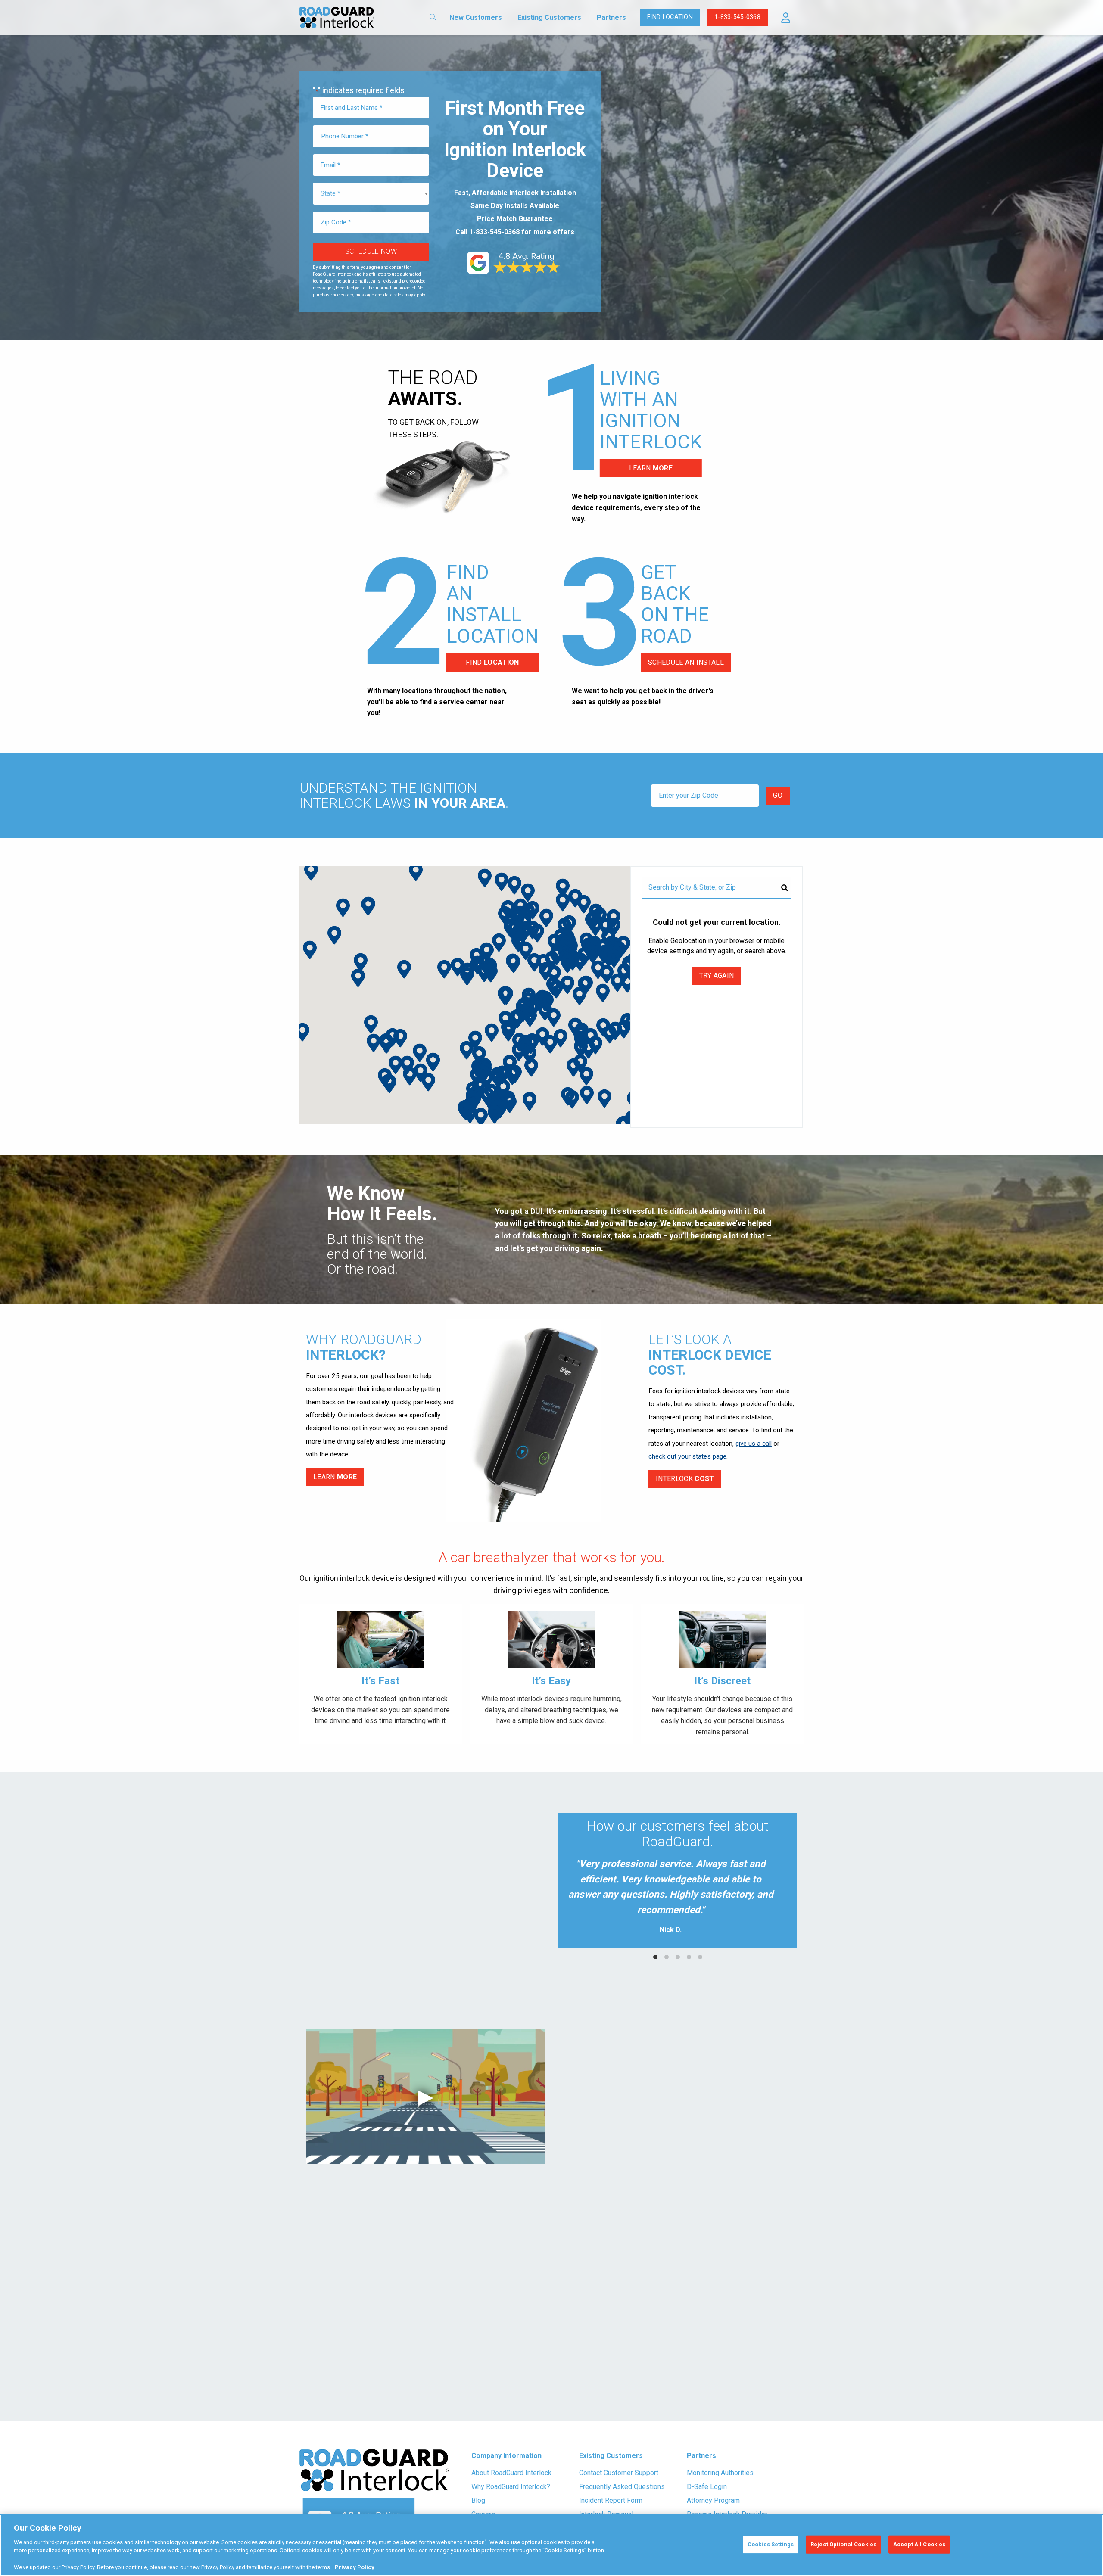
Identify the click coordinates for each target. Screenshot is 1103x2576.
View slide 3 (678, 1957)
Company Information (506, 2456)
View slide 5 (700, 1957)
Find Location (670, 17)
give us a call (754, 1444)
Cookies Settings (771, 2544)
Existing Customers (549, 17)
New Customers (476, 17)
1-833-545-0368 (737, 17)
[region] (551, 2545)
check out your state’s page (687, 1456)
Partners (611, 17)
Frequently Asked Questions (622, 2487)
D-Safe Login (707, 2487)
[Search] (785, 888)
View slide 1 (655, 1957)
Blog (478, 2500)
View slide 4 (689, 1957)
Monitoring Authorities (720, 2473)
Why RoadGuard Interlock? (511, 2487)
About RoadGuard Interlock (511, 2473)
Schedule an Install (686, 662)
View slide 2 (667, 1957)
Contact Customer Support (619, 2473)
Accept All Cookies (919, 2544)
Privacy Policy (355, 2567)
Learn (651, 468)
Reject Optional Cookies (843, 2544)
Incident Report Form (611, 2500)
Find (492, 662)
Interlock (685, 1479)
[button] (786, 18)
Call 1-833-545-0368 (488, 232)
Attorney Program (713, 2500)
